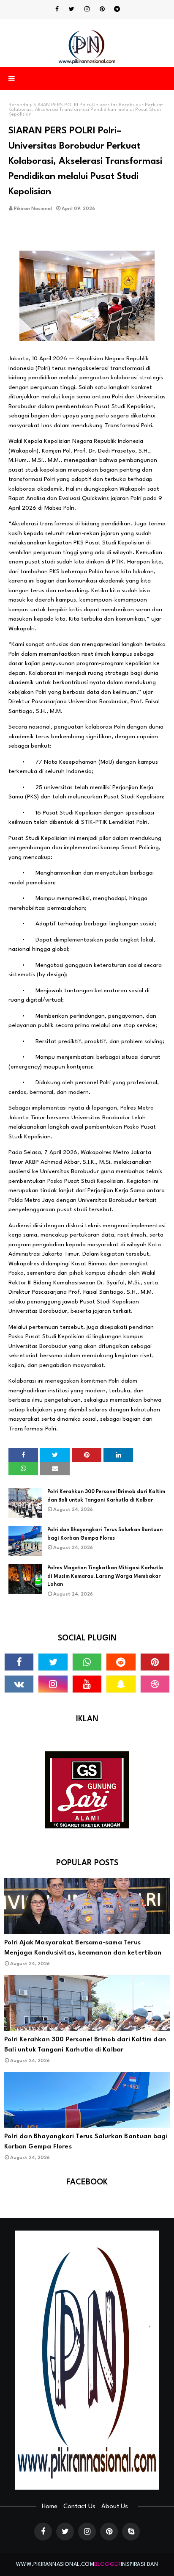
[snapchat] (121, 1684)
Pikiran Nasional (33, 209)
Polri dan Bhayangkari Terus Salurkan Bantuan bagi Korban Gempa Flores (105, 1534)
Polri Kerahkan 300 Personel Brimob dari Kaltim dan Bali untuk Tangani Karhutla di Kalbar (106, 1496)
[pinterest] (102, 9)
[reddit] (121, 1662)
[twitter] (72, 9)
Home (50, 2507)
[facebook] (57, 9)
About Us (115, 2507)
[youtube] (87, 1684)
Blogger (107, 2564)
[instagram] (87, 9)
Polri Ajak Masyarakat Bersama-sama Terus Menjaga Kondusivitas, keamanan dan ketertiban (83, 1948)
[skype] (131, 2532)
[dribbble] (155, 1684)
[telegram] (117, 9)
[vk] (19, 1684)
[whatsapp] (87, 1662)
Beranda (18, 105)
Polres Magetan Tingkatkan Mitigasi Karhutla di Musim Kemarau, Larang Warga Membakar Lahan (105, 1576)
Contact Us (79, 2507)
